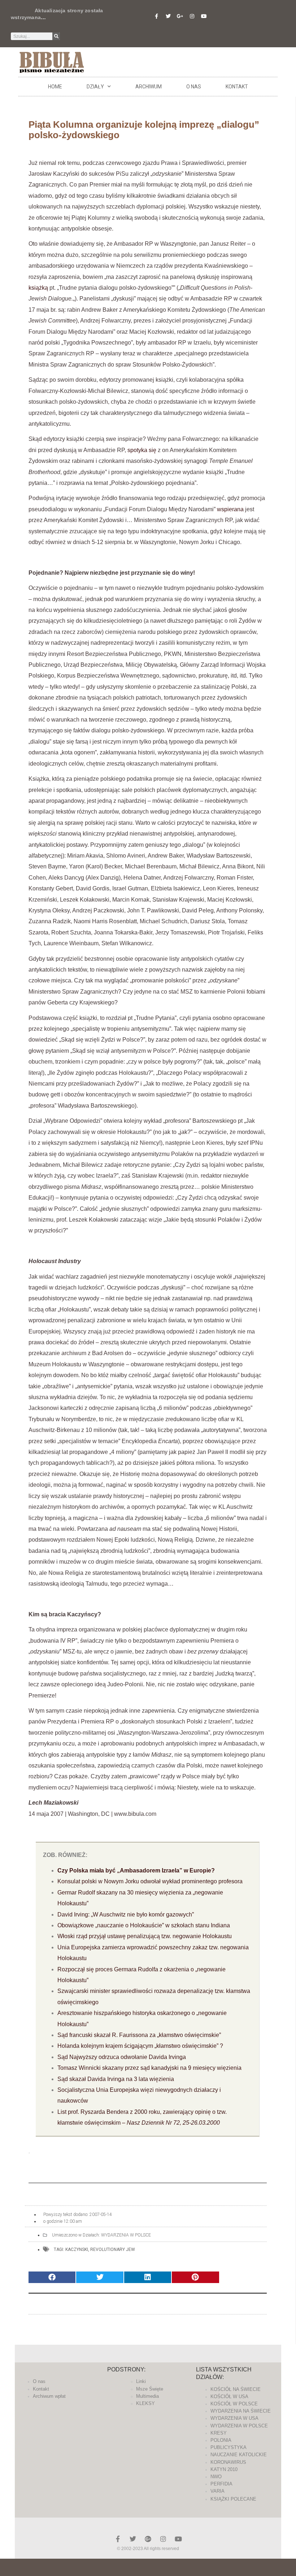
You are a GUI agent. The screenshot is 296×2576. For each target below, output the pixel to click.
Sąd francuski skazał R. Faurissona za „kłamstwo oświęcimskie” (139, 2035)
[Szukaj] (56, 36)
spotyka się (142, 450)
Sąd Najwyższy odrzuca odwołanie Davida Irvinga (122, 2057)
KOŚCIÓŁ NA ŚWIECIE (236, 2389)
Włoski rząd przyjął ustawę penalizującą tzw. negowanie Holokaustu (145, 1936)
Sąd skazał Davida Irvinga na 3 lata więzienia (116, 2079)
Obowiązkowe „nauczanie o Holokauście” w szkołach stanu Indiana (144, 1925)
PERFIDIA (221, 2484)
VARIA (217, 2491)
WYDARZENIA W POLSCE (126, 2235)
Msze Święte (150, 2389)
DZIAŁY (95, 87)
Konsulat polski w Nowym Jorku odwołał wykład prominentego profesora (150, 1881)
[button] (52, 2277)
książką (38, 288)
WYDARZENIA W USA (234, 2418)
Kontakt (237, 87)
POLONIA (221, 2440)
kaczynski (77, 2249)
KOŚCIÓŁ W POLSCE (234, 2404)
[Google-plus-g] (180, 16)
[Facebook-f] (156, 16)
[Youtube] (204, 16)
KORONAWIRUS (228, 2462)
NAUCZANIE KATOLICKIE (239, 2455)
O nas (194, 87)
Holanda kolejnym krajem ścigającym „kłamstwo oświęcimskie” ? (140, 2046)
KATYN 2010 (224, 2469)
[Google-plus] (148, 2539)
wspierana (230, 509)
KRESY (219, 2433)
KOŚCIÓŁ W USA (229, 2397)
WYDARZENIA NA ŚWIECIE (241, 2411)
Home (55, 87)
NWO (216, 2477)
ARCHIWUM (149, 87)
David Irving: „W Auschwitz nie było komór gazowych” (126, 1915)
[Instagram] (192, 16)
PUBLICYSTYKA (228, 2447)
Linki (141, 2381)
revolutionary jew (113, 2249)
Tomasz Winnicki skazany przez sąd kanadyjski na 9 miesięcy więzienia (149, 2068)
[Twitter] (168, 16)
